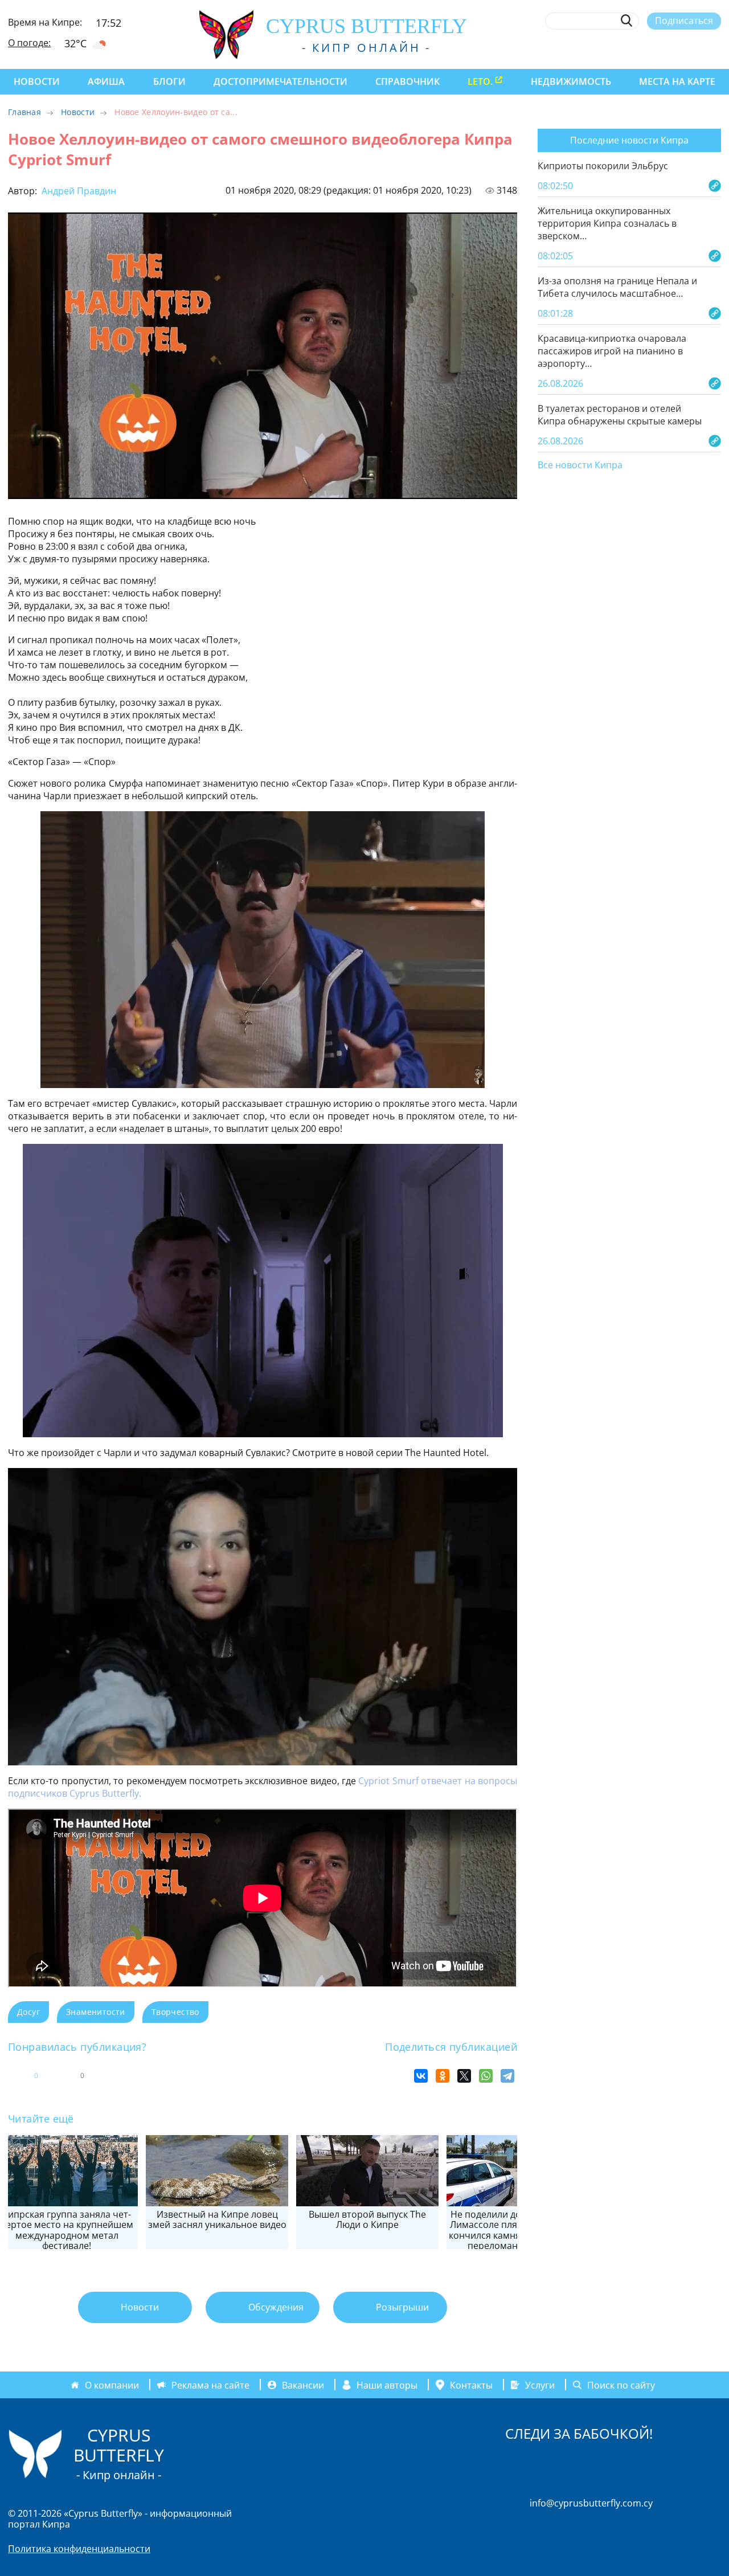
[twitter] (652, 47)
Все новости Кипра (580, 465)
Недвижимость (571, 81)
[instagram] (632, 47)
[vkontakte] (695, 47)
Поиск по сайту (621, 2385)
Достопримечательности (280, 81)
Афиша (106, 81)
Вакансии (303, 2385)
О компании (112, 2385)
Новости (37, 81)
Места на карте (677, 81)
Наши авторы (387, 2385)
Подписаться (684, 21)
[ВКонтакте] (421, 2076)
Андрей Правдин (78, 191)
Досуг (28, 2012)
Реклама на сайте (210, 2385)
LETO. (480, 81)
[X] (464, 2076)
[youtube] (716, 47)
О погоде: (29, 43)
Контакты (471, 2385)
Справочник (407, 81)
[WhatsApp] (486, 2076)
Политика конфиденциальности (79, 2549)
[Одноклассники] (443, 2076)
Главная (24, 112)
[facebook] (611, 47)
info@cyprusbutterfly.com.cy (591, 2503)
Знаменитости (96, 2012)
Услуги (540, 2385)
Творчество (175, 2012)
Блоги (169, 81)
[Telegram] (507, 2076)
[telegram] (673, 47)
